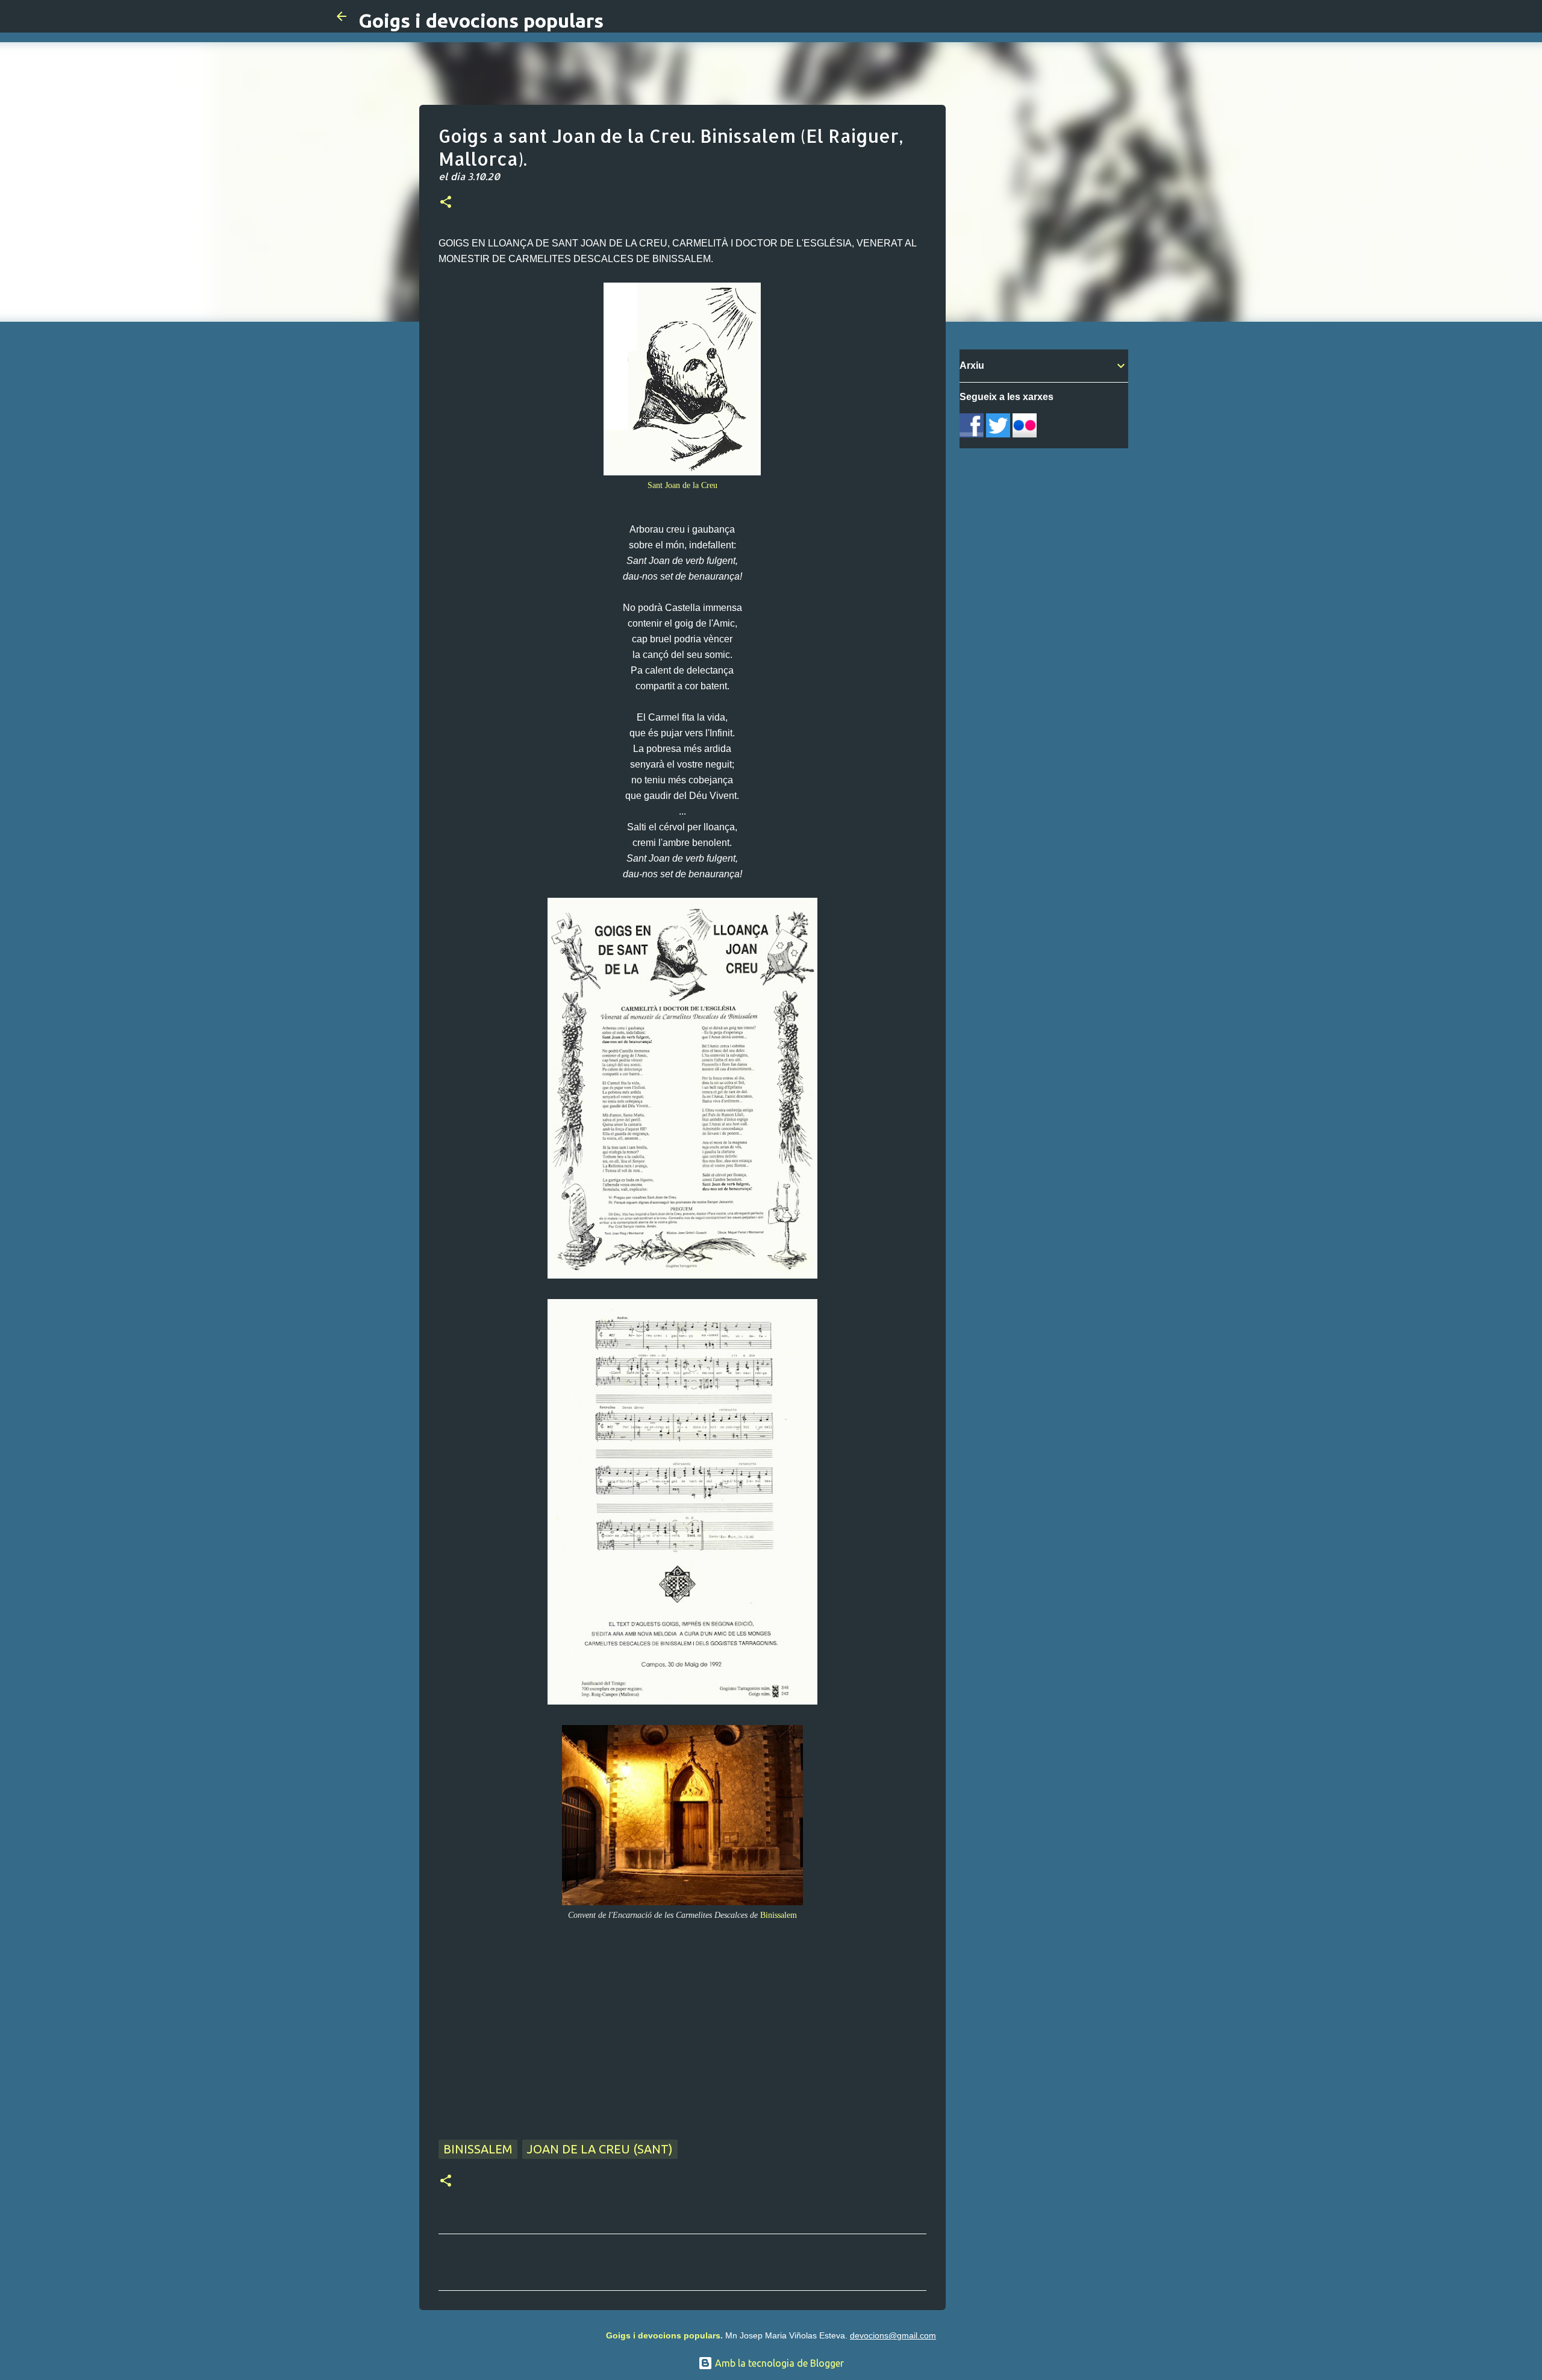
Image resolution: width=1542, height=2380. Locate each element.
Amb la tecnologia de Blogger (778, 2363)
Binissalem (779, 1915)
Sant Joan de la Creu (682, 485)
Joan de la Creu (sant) (600, 2149)
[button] (446, 203)
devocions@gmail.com (893, 2335)
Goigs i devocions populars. (664, 2335)
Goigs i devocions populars (481, 20)
